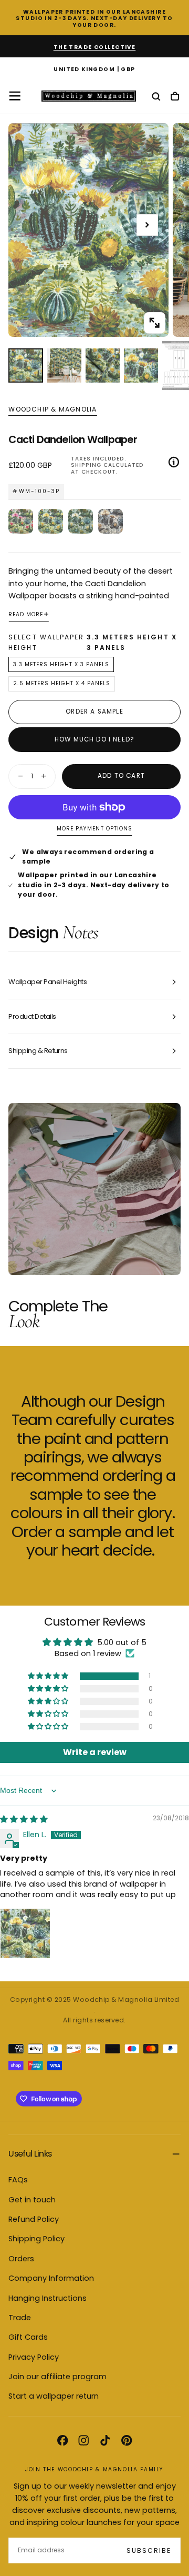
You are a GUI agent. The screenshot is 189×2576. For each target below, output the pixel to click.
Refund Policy (34, 2219)
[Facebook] (62, 2440)
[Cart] (175, 97)
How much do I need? (94, 739)
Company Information (51, 2278)
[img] (24, 1819)
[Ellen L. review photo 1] (25, 1933)
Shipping (86, 465)
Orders (21, 2259)
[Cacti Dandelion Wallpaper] (51, 521)
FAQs (18, 2180)
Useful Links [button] (30, 2154)
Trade (20, 2318)
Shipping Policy (36, 2239)
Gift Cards (28, 2337)
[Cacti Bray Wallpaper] (111, 521)
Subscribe (149, 2550)
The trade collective (95, 47)
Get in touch (32, 2200)
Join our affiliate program (57, 2377)
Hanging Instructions (48, 2298)
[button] (94, 69)
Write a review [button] (95, 1752)
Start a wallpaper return (54, 2396)
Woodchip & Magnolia (52, 409)
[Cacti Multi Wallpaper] (21, 521)
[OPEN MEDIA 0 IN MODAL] (154, 323)
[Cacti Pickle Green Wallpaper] (81, 521)
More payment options (94, 829)
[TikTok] (105, 2440)
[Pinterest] (127, 2440)
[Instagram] (83, 2440)
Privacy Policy (34, 2357)
